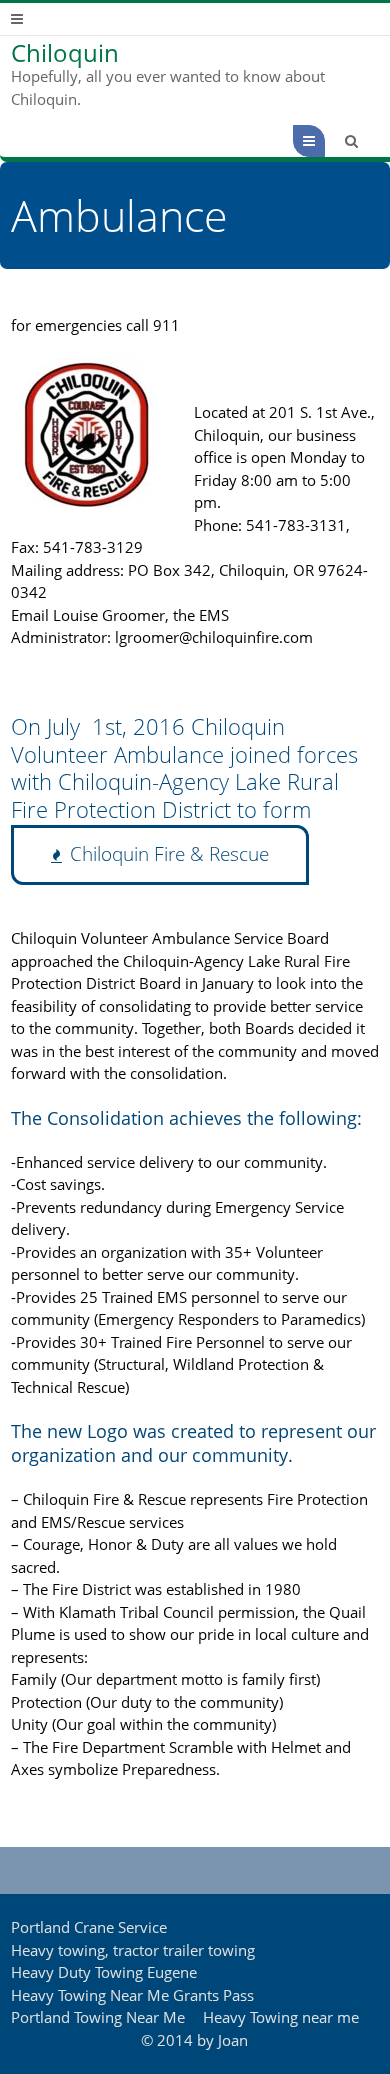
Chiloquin (65, 53)
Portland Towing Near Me (98, 2017)
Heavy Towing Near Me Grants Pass (132, 1995)
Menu (324, 141)
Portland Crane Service (89, 1927)
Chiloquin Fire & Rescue (169, 854)
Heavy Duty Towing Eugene (104, 1972)
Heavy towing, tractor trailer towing (133, 1950)
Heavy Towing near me (281, 2017)
